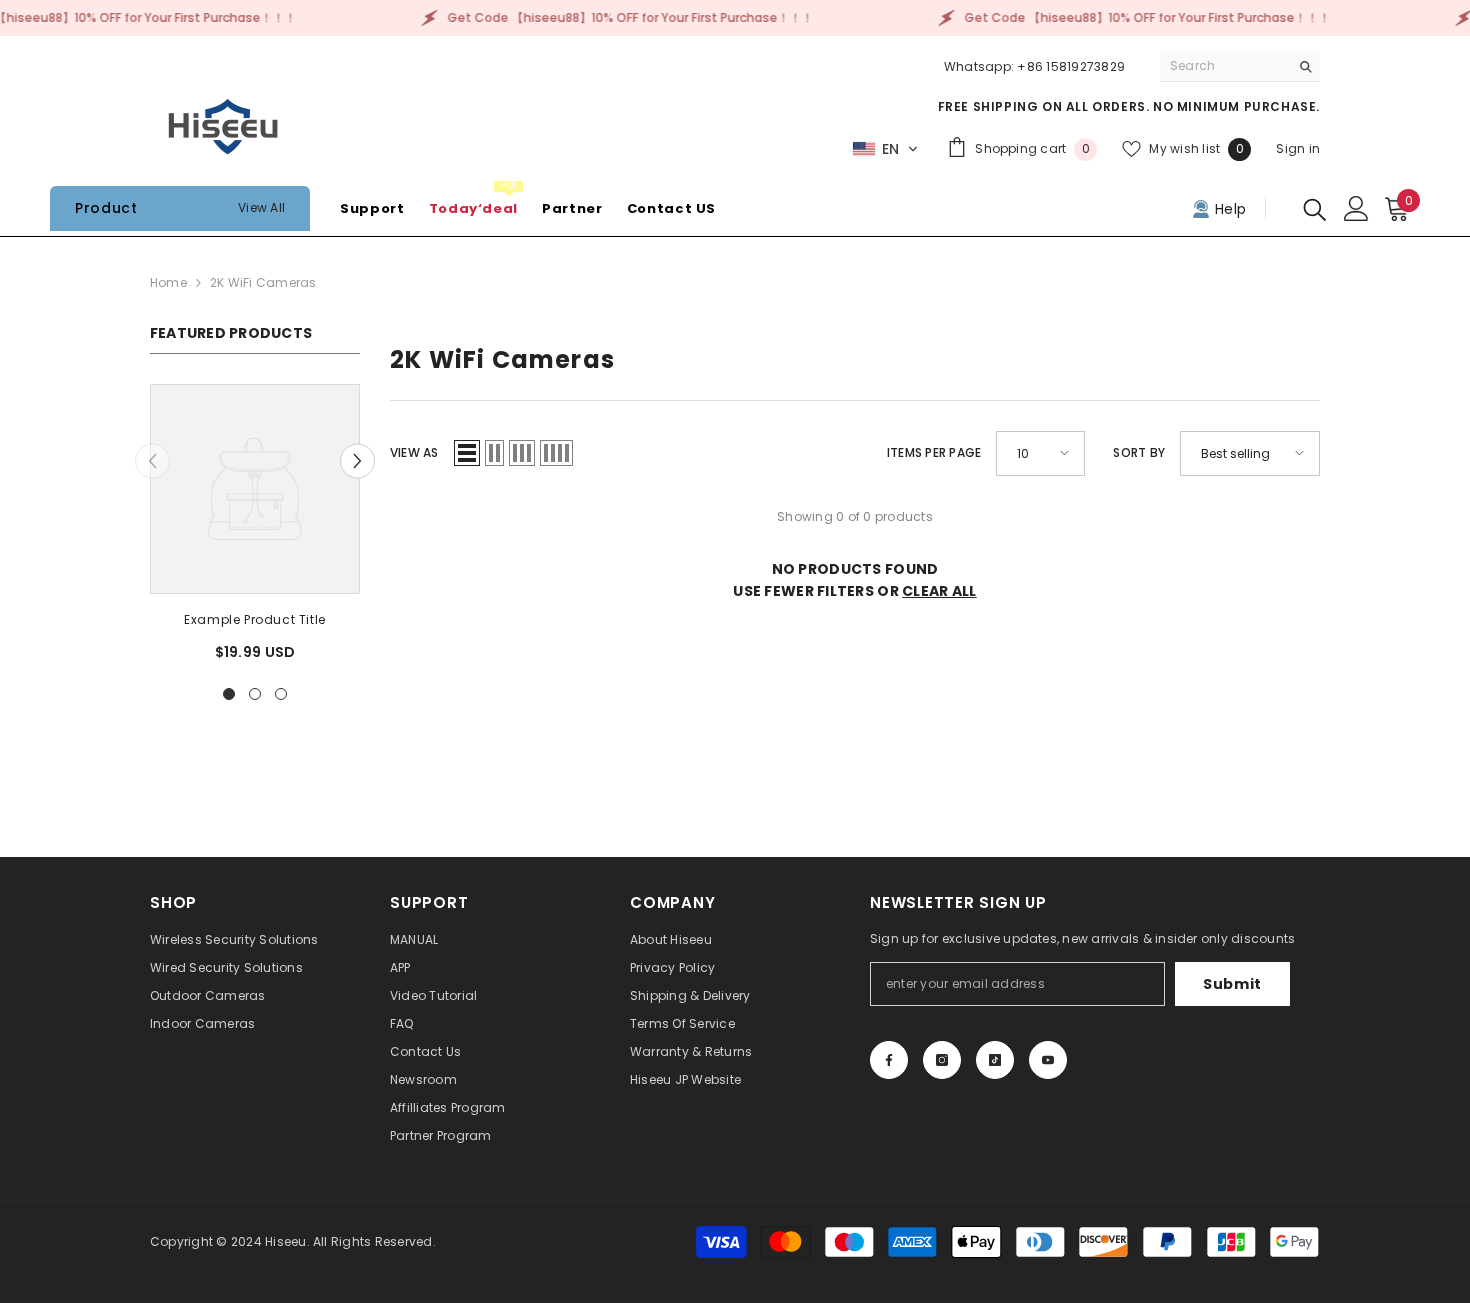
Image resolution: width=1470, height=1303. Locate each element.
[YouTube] (1048, 1060)
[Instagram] (942, 1060)
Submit (1232, 984)
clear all (939, 591)
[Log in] (1356, 208)
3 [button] (281, 694)
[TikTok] (995, 1060)
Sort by (1139, 452)
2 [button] (255, 694)
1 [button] (229, 694)
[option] (255, 530)
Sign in (1298, 148)
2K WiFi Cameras (263, 282)
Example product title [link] (255, 619)
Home (168, 282)
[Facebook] (889, 1060)
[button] (885, 149)
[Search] (1240, 66)
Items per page (934, 452)
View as (414, 452)
